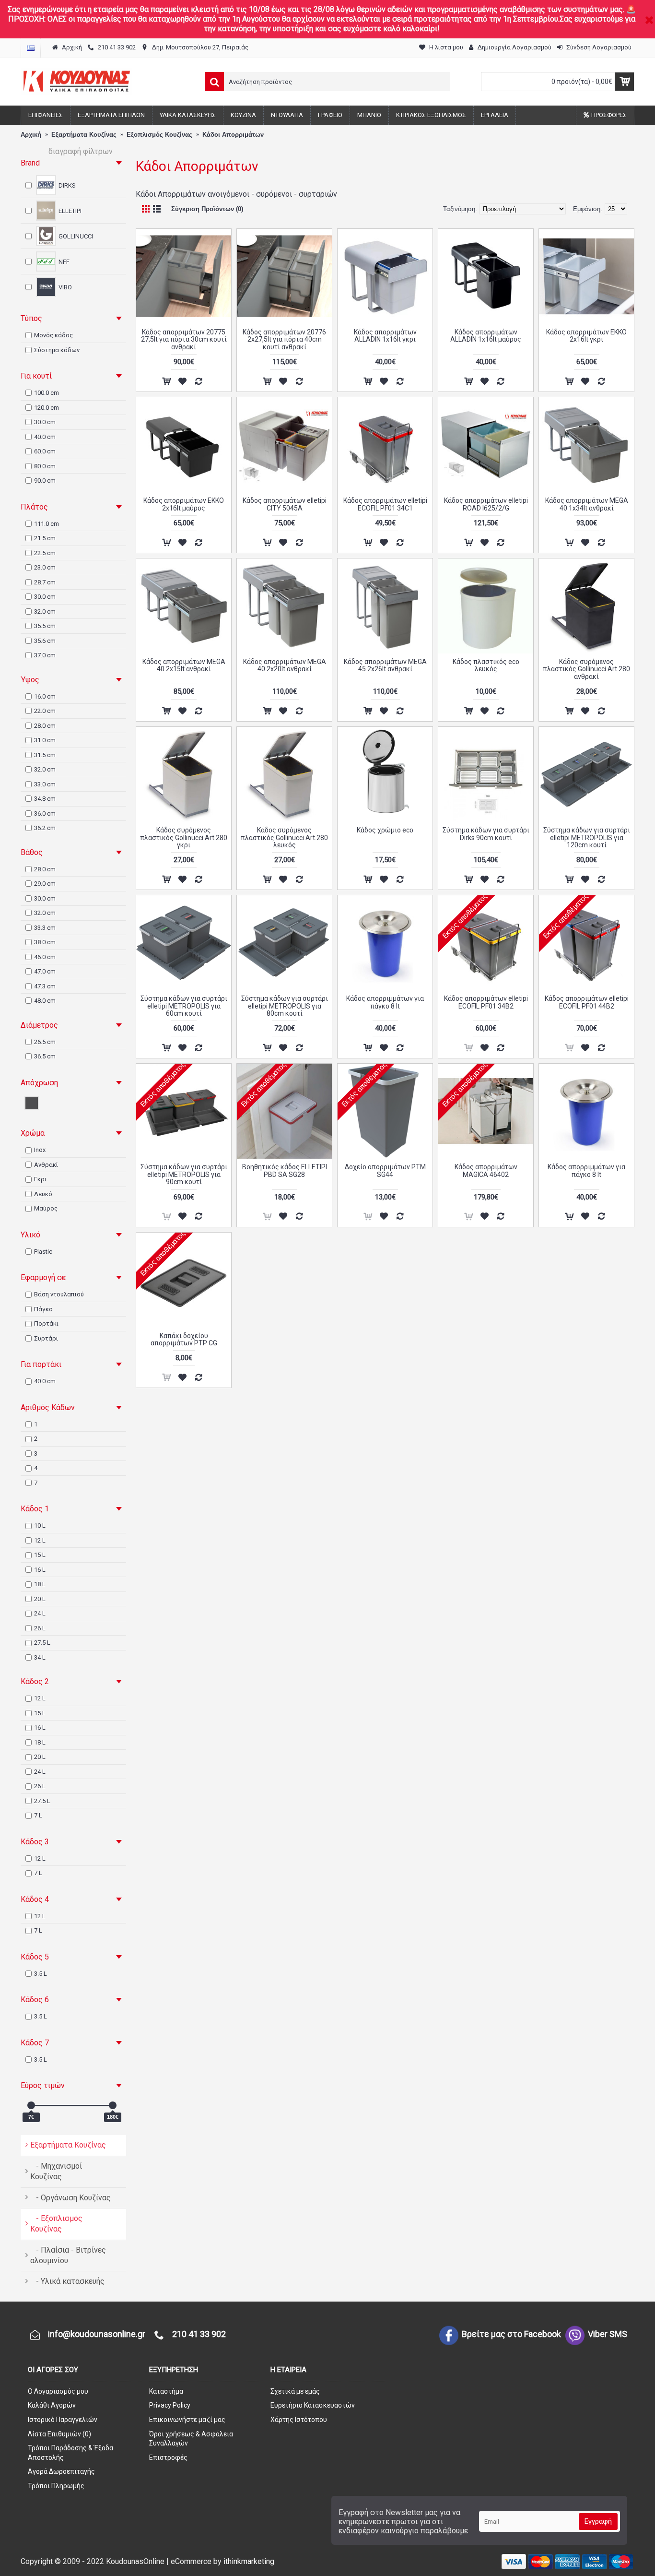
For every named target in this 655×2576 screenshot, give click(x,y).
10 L (40, 1525)
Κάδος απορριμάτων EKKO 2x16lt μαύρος (184, 504)
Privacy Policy (170, 2405)
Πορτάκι (46, 1324)
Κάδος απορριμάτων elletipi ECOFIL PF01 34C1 (385, 504)
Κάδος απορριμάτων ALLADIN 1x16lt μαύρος (486, 336)
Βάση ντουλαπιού (59, 1294)
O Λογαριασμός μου (58, 2391)
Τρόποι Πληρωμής (56, 2486)
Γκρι (40, 1179)
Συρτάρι (46, 1338)
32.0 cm (45, 611)
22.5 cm (45, 553)
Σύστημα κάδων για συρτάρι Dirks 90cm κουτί (486, 834)
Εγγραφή (598, 2521)
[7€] (31, 2105)
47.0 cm (45, 971)
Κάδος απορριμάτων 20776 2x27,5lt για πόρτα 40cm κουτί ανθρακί (284, 339)
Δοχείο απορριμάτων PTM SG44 (385, 1170)
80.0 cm (45, 466)
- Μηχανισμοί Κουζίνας (56, 2171)
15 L (40, 1555)
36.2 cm (45, 828)
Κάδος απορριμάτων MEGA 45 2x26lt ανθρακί (385, 665)
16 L (40, 1570)
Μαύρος (46, 1208)
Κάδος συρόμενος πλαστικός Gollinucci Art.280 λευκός (284, 837)
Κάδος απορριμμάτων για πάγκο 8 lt (385, 1002)
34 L (40, 1657)
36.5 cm (45, 1056)
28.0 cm (45, 726)
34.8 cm (45, 799)
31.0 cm (45, 740)
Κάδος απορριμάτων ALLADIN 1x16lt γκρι (385, 336)
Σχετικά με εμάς (295, 2391)
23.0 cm (45, 567)
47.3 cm (45, 986)
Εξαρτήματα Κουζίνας (68, 2145)
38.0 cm (45, 942)
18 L (40, 1584)
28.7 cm (45, 582)
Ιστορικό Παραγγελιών (63, 2420)
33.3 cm (45, 928)
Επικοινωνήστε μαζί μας (187, 2420)
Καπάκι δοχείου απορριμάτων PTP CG (184, 1339)
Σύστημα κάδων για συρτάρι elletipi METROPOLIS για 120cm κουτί (587, 837)
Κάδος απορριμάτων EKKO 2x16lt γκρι (586, 336)
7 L (38, 1815)
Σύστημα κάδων (57, 350)
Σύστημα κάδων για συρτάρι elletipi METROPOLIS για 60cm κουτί (184, 1006)
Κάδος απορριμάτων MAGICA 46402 (486, 1170)
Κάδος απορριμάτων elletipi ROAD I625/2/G (486, 504)
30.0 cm (45, 422)
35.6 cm (45, 641)
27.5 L (42, 1643)
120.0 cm (47, 408)
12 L (40, 1540)
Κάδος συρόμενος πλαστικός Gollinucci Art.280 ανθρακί (586, 669)
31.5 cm (45, 755)
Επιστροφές (168, 2457)
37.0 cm (45, 655)
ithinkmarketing (249, 2561)
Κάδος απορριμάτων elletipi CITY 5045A (285, 504)
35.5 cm (45, 626)
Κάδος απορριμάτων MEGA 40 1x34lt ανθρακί (587, 504)
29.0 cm (45, 884)
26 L (40, 1628)
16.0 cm (45, 696)
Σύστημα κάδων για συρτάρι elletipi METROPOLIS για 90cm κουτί (184, 1174)
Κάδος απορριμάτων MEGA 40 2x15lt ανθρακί (184, 665)
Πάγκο (43, 1309)
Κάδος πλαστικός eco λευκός (486, 665)
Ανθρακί (46, 1165)
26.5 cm (45, 1042)
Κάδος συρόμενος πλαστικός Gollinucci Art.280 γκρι (184, 837)
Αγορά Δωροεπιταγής (61, 2471)
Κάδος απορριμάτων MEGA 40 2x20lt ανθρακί (285, 665)
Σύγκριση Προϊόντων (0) (207, 209)
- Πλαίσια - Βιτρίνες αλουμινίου (68, 2255)
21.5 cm (45, 538)
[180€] (113, 2105)
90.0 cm (45, 481)
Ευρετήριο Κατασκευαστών (313, 2405)
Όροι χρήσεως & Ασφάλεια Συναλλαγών (191, 2439)
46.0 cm (45, 957)
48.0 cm (45, 1001)
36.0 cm (45, 813)
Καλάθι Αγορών (52, 2405)
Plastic (43, 1252)
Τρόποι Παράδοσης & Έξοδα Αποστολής (70, 2453)
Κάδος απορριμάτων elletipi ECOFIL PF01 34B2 (486, 1002)
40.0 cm (45, 437)
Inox (40, 1150)
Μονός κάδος (53, 335)
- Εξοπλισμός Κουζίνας (56, 2224)
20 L (40, 1599)
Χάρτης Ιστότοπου (299, 2420)
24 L (40, 1613)
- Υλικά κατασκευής (67, 2281)
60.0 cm (45, 451)
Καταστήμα (166, 2391)
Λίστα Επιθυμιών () (59, 2434)
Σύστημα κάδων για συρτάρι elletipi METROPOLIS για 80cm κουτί (285, 1006)
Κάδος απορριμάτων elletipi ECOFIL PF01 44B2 (587, 1002)
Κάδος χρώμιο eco (385, 830)
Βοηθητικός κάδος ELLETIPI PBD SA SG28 (285, 1170)
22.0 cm (45, 711)
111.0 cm (47, 524)
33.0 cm (45, 784)
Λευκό (43, 1194)
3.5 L (41, 1974)
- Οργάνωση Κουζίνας (70, 2198)
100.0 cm (47, 393)
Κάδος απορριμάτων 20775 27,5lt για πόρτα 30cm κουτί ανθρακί (184, 339)
